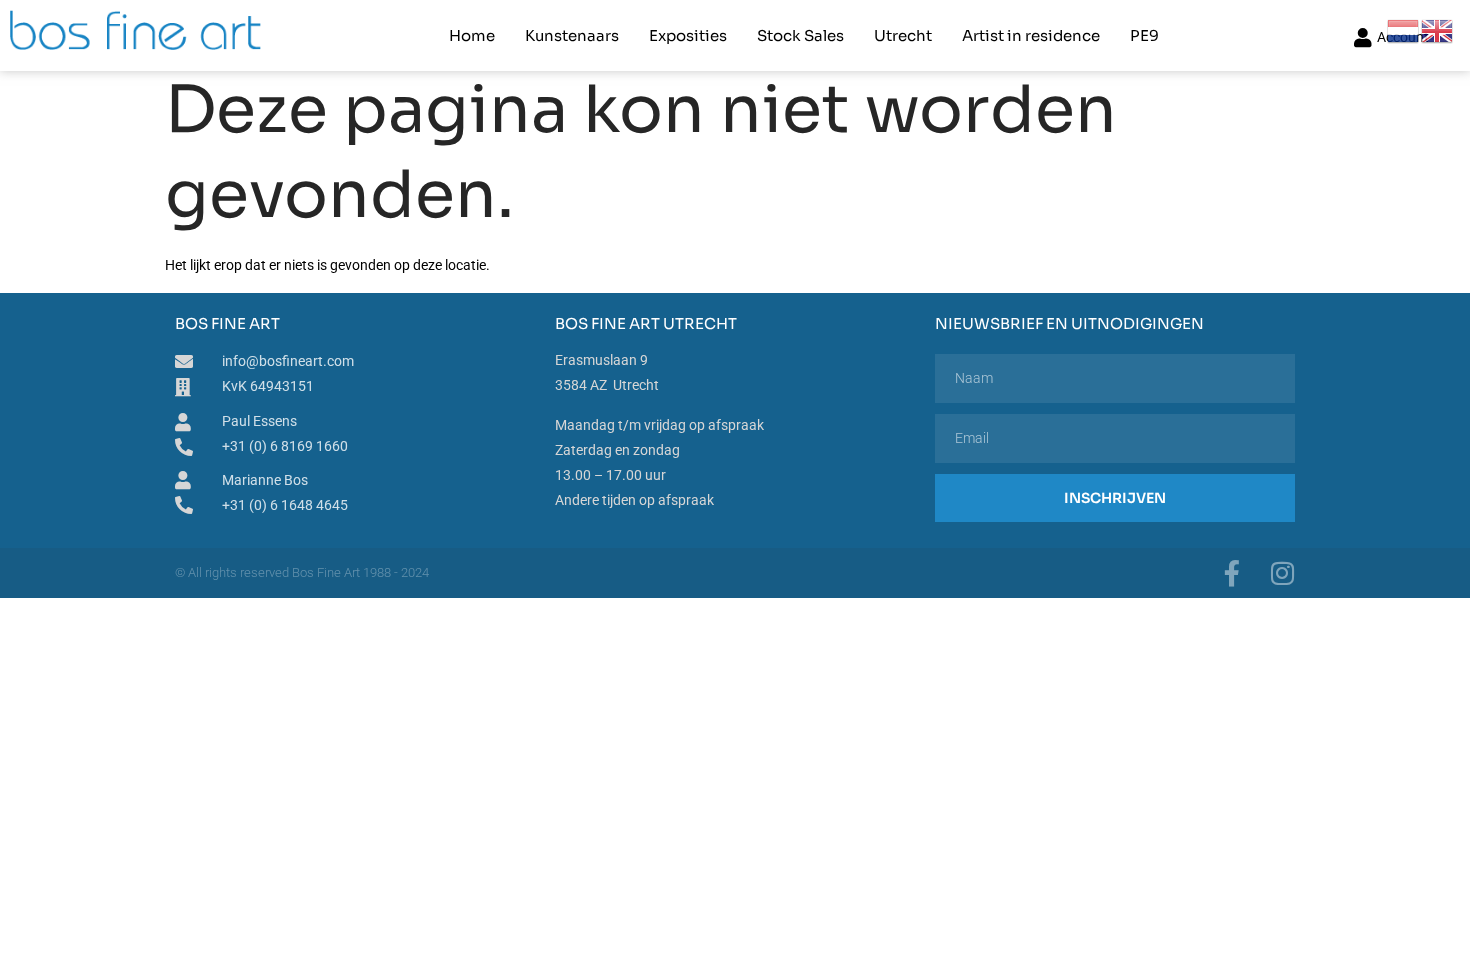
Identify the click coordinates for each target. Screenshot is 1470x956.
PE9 (1144, 35)
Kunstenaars (572, 35)
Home (472, 35)
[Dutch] (1404, 30)
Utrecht (903, 35)
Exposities (688, 35)
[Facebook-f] (1232, 573)
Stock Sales (800, 35)
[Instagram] (1282, 573)
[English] (1438, 30)
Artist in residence (1031, 35)
